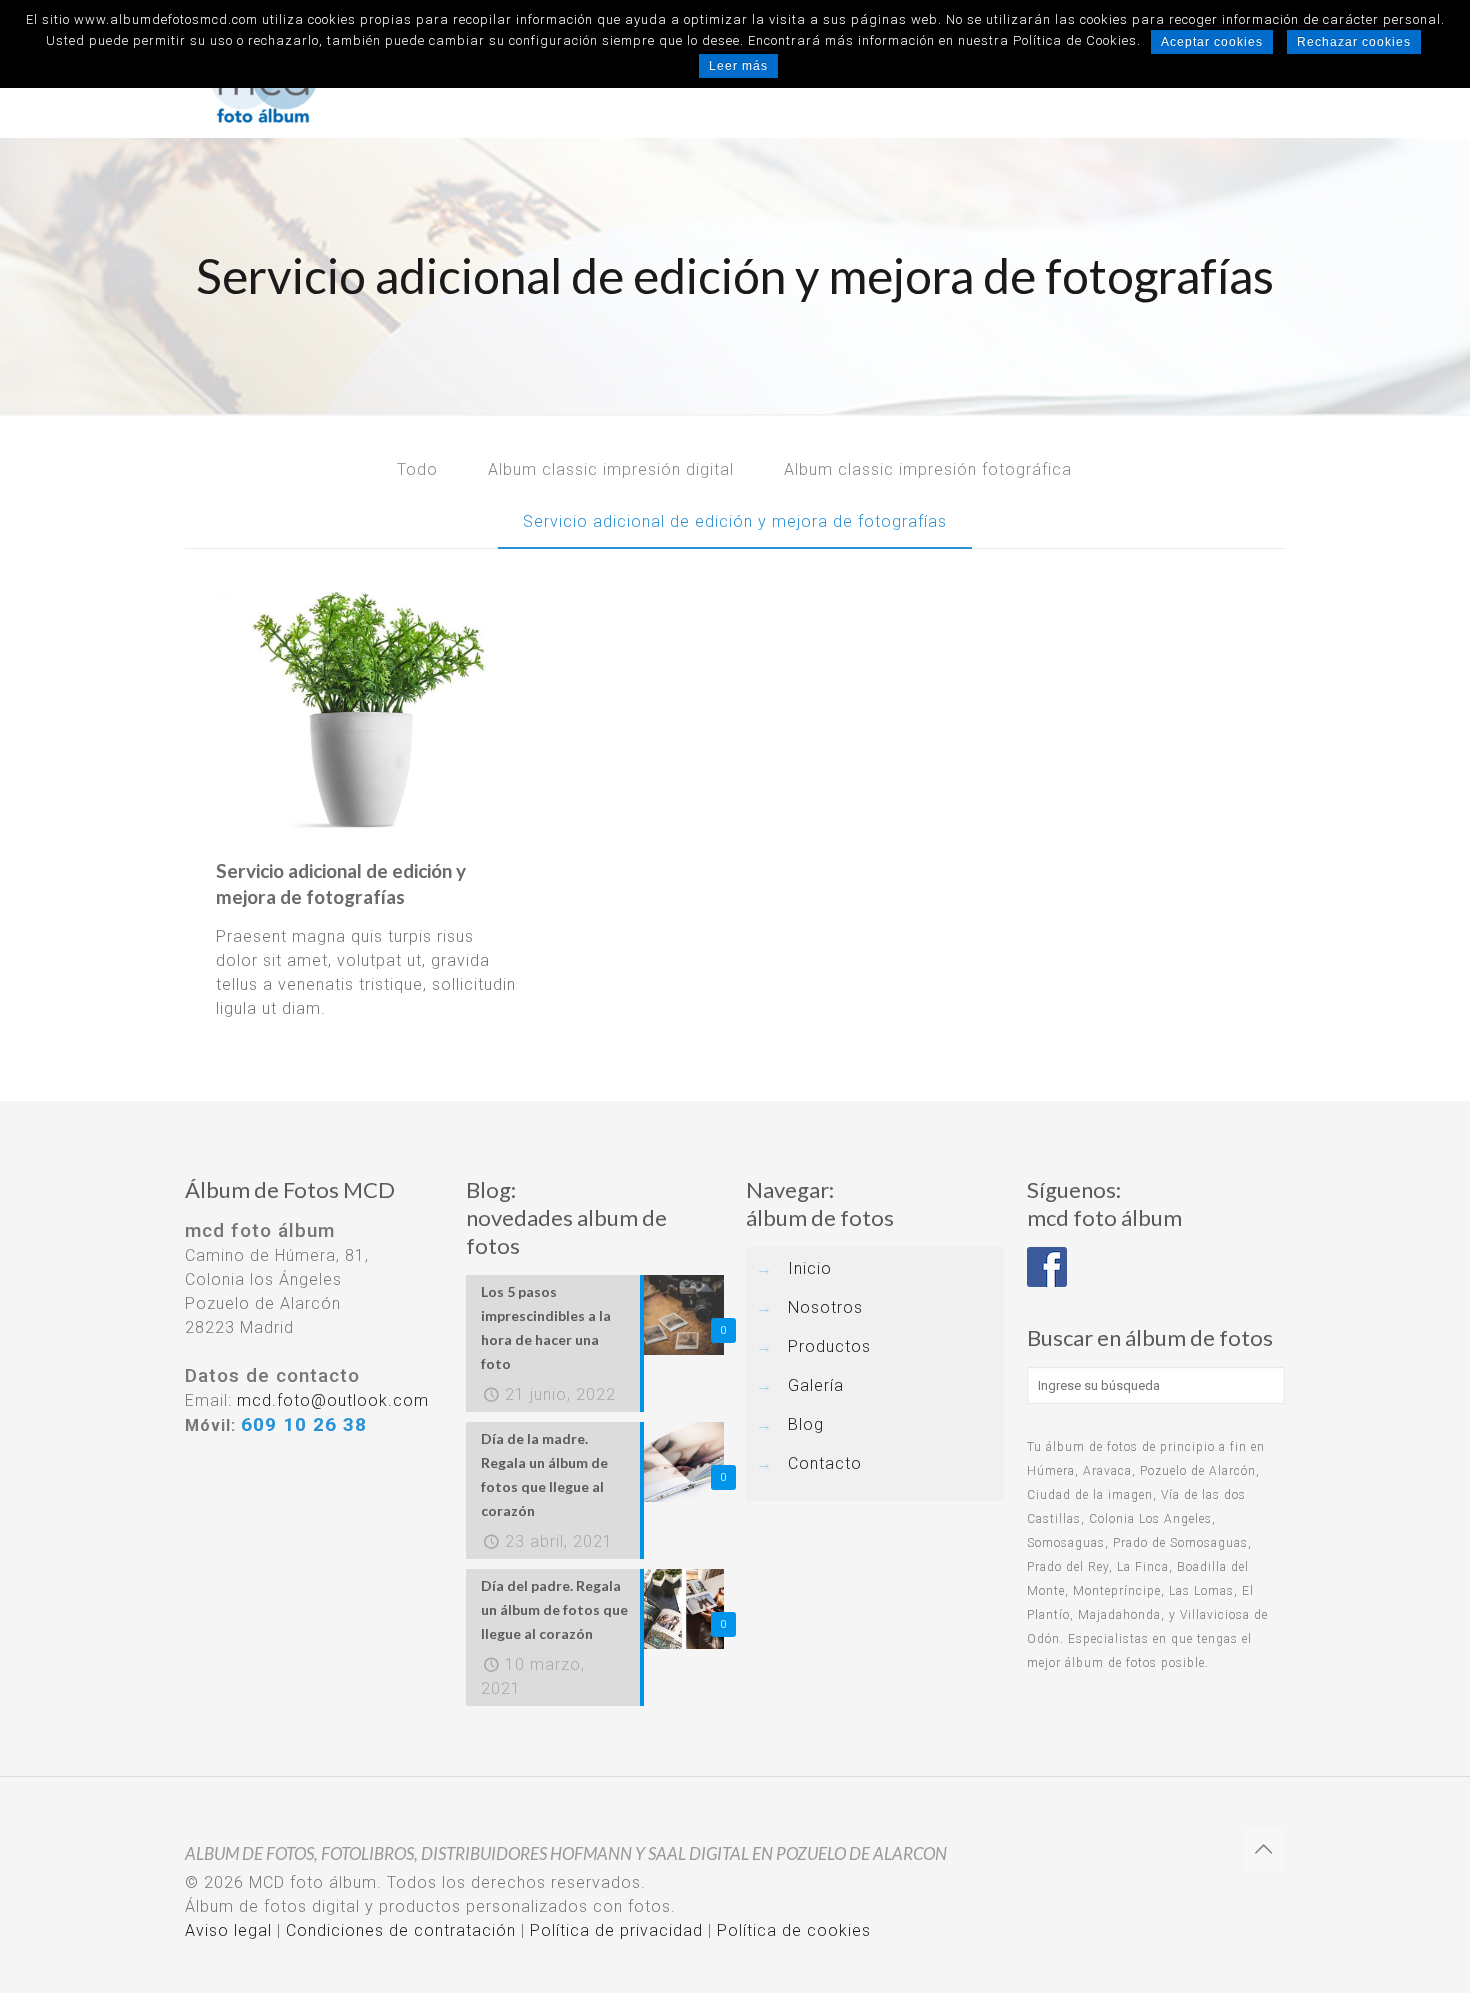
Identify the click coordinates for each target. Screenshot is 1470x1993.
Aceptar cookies (1212, 42)
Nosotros (825, 1307)
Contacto (825, 1463)
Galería (816, 1385)
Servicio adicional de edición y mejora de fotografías (735, 521)
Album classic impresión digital (611, 469)
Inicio (810, 1268)
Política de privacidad (616, 1930)
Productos (829, 1346)
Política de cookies (794, 1930)
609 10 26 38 (304, 1424)
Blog (806, 1424)
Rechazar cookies (1354, 42)
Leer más (738, 66)
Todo (417, 469)
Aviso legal (228, 1930)
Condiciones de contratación (401, 1930)
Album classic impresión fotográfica (928, 469)
